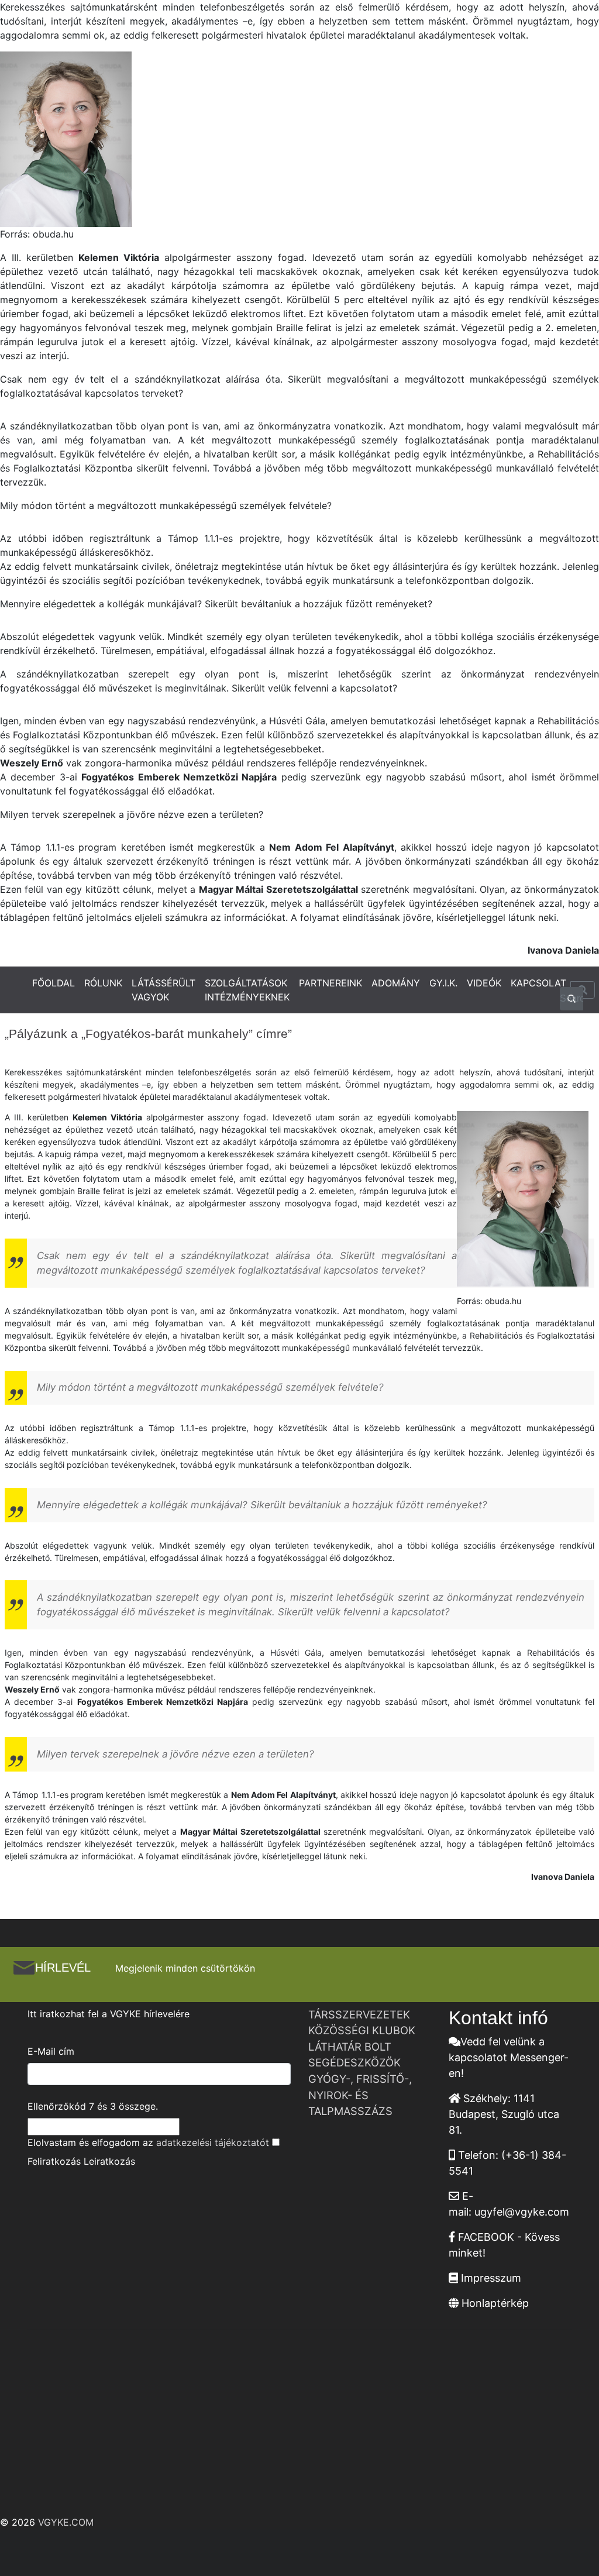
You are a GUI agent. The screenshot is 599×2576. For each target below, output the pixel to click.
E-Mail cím (51, 2051)
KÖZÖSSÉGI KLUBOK (362, 2030)
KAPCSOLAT (538, 983)
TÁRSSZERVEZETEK (359, 2014)
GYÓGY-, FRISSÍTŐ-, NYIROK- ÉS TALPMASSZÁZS (360, 2095)
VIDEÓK (484, 983)
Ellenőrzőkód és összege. (93, 2106)
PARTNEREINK (331, 983)
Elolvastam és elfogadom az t (148, 2142)
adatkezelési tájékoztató (211, 2142)
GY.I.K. (443, 983)
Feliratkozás (54, 2161)
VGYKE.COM (66, 2522)
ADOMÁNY (396, 983)
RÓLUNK (103, 983)
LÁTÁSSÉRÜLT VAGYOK (163, 990)
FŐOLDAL (54, 983)
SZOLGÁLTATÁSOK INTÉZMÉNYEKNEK (247, 990)
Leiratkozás (109, 2161)
